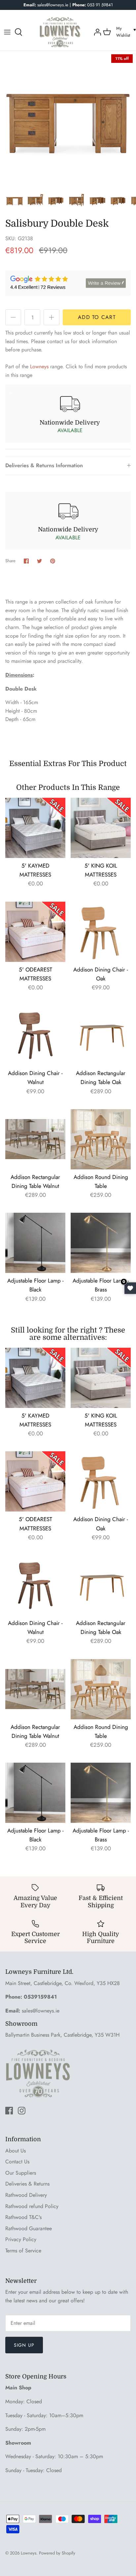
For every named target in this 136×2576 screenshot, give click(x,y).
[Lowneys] (60, 32)
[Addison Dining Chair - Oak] (101, 932)
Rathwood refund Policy (32, 2206)
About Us (16, 2151)
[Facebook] (9, 2111)
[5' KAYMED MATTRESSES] (35, 828)
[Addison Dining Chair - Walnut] (35, 1035)
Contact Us (17, 2162)
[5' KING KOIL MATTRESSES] (101, 828)
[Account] (97, 32)
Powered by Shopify (57, 2553)
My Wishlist (123, 32)
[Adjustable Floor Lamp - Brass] (101, 1243)
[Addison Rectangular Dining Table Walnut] (35, 1139)
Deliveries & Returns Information (44, 465)
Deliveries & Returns (27, 2184)
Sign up (24, 2345)
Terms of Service (23, 2251)
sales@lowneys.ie (41, 2011)
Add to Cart (97, 317)
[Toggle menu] (7, 32)
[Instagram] (22, 2111)
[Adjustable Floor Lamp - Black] (35, 1243)
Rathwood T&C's (23, 2217)
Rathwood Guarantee (29, 2228)
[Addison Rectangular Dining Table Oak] (101, 1035)
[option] (68, 119)
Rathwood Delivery (26, 2195)
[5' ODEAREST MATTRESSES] (35, 932)
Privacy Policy (21, 2239)
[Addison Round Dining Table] (101, 1139)
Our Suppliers (21, 2173)
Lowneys (39, 366)
